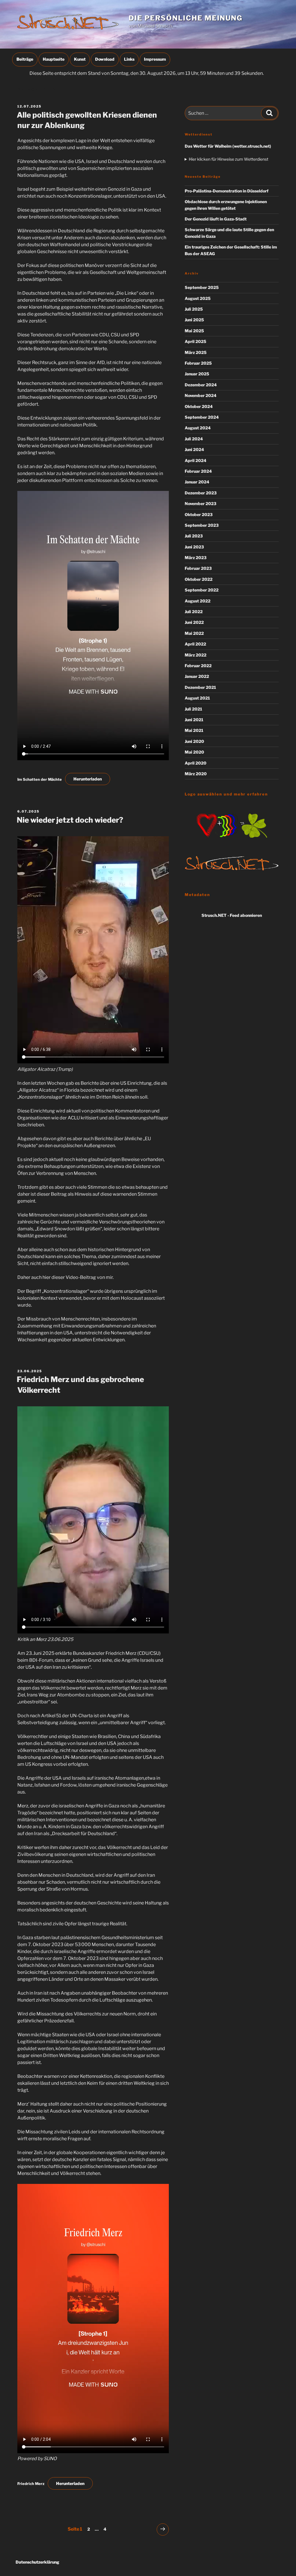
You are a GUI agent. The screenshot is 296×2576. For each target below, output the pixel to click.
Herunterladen (88, 779)
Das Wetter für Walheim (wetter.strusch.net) (228, 146)
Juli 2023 (194, 536)
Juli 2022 (194, 612)
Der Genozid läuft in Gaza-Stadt (216, 219)
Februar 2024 (198, 471)
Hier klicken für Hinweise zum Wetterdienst (229, 159)
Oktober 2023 (199, 514)
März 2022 (196, 655)
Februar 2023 (198, 568)
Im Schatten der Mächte (40, 779)
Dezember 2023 (201, 493)
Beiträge (25, 59)
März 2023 (196, 558)
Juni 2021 (194, 720)
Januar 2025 (197, 374)
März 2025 (196, 352)
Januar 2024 (197, 482)
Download (105, 59)
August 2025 (198, 298)
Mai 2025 (194, 331)
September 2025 (202, 287)
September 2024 (202, 417)
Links (129, 59)
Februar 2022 (198, 666)
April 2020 (196, 763)
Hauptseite (54, 59)
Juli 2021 (193, 709)
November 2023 (200, 503)
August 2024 (198, 428)
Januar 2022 (197, 676)
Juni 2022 (194, 622)
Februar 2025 (198, 363)
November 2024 (201, 395)
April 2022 (195, 644)
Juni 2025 (194, 320)
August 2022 (198, 601)
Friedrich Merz (31, 2484)
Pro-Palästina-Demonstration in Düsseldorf (227, 191)
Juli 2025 (194, 309)
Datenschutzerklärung (37, 2562)
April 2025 (196, 341)
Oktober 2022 (199, 579)
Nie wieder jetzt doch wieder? (70, 820)
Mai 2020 (194, 752)
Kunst (80, 59)
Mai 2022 (194, 633)
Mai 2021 (194, 730)
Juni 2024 (194, 449)
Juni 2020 (194, 741)
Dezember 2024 (201, 385)
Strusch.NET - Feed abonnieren (232, 915)
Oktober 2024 (199, 406)
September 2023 (202, 525)
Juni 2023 (194, 547)
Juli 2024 (194, 439)
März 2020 (196, 774)
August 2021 (197, 698)
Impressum (155, 59)
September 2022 (202, 590)
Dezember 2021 (200, 687)
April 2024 (196, 460)
